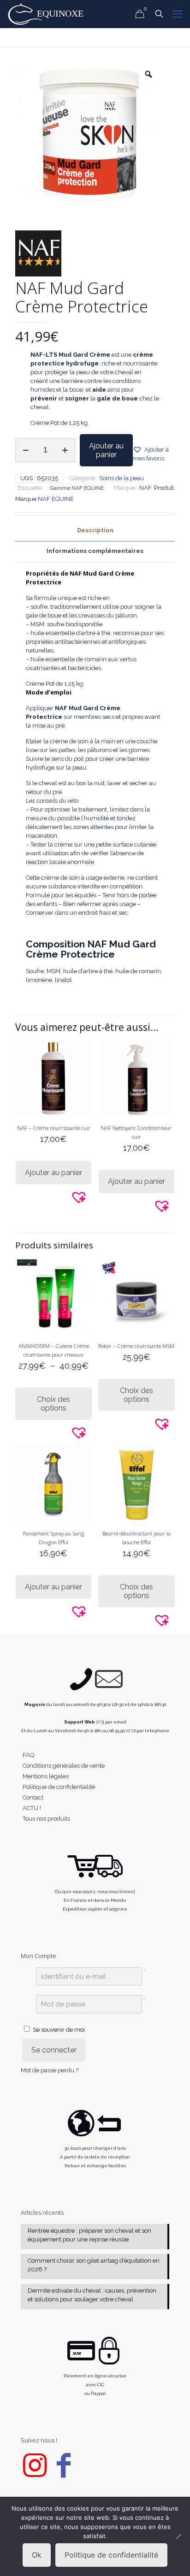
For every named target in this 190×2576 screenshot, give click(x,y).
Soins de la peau (122, 478)
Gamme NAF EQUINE (77, 488)
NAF (145, 488)
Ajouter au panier (106, 450)
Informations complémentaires (95, 551)
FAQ (28, 1755)
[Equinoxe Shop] (48, 14)
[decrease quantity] (26, 450)
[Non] (178, 2536)
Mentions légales (46, 1776)
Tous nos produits (46, 1819)
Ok (37, 2555)
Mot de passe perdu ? (50, 2071)
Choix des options (53, 1404)
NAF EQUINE (56, 499)
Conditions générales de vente (64, 1766)
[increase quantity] (65, 450)
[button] (154, 454)
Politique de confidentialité (59, 1787)
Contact (33, 1797)
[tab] (95, 531)
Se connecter (54, 2050)
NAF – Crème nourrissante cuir (54, 1128)
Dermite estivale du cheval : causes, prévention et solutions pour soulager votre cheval (92, 2295)
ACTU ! (32, 1808)
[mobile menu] (178, 14)
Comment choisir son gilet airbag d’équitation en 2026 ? (94, 2265)
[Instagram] (35, 2473)
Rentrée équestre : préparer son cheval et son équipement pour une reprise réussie (89, 2235)
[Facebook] (64, 2473)
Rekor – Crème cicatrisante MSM (136, 1346)
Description (95, 530)
